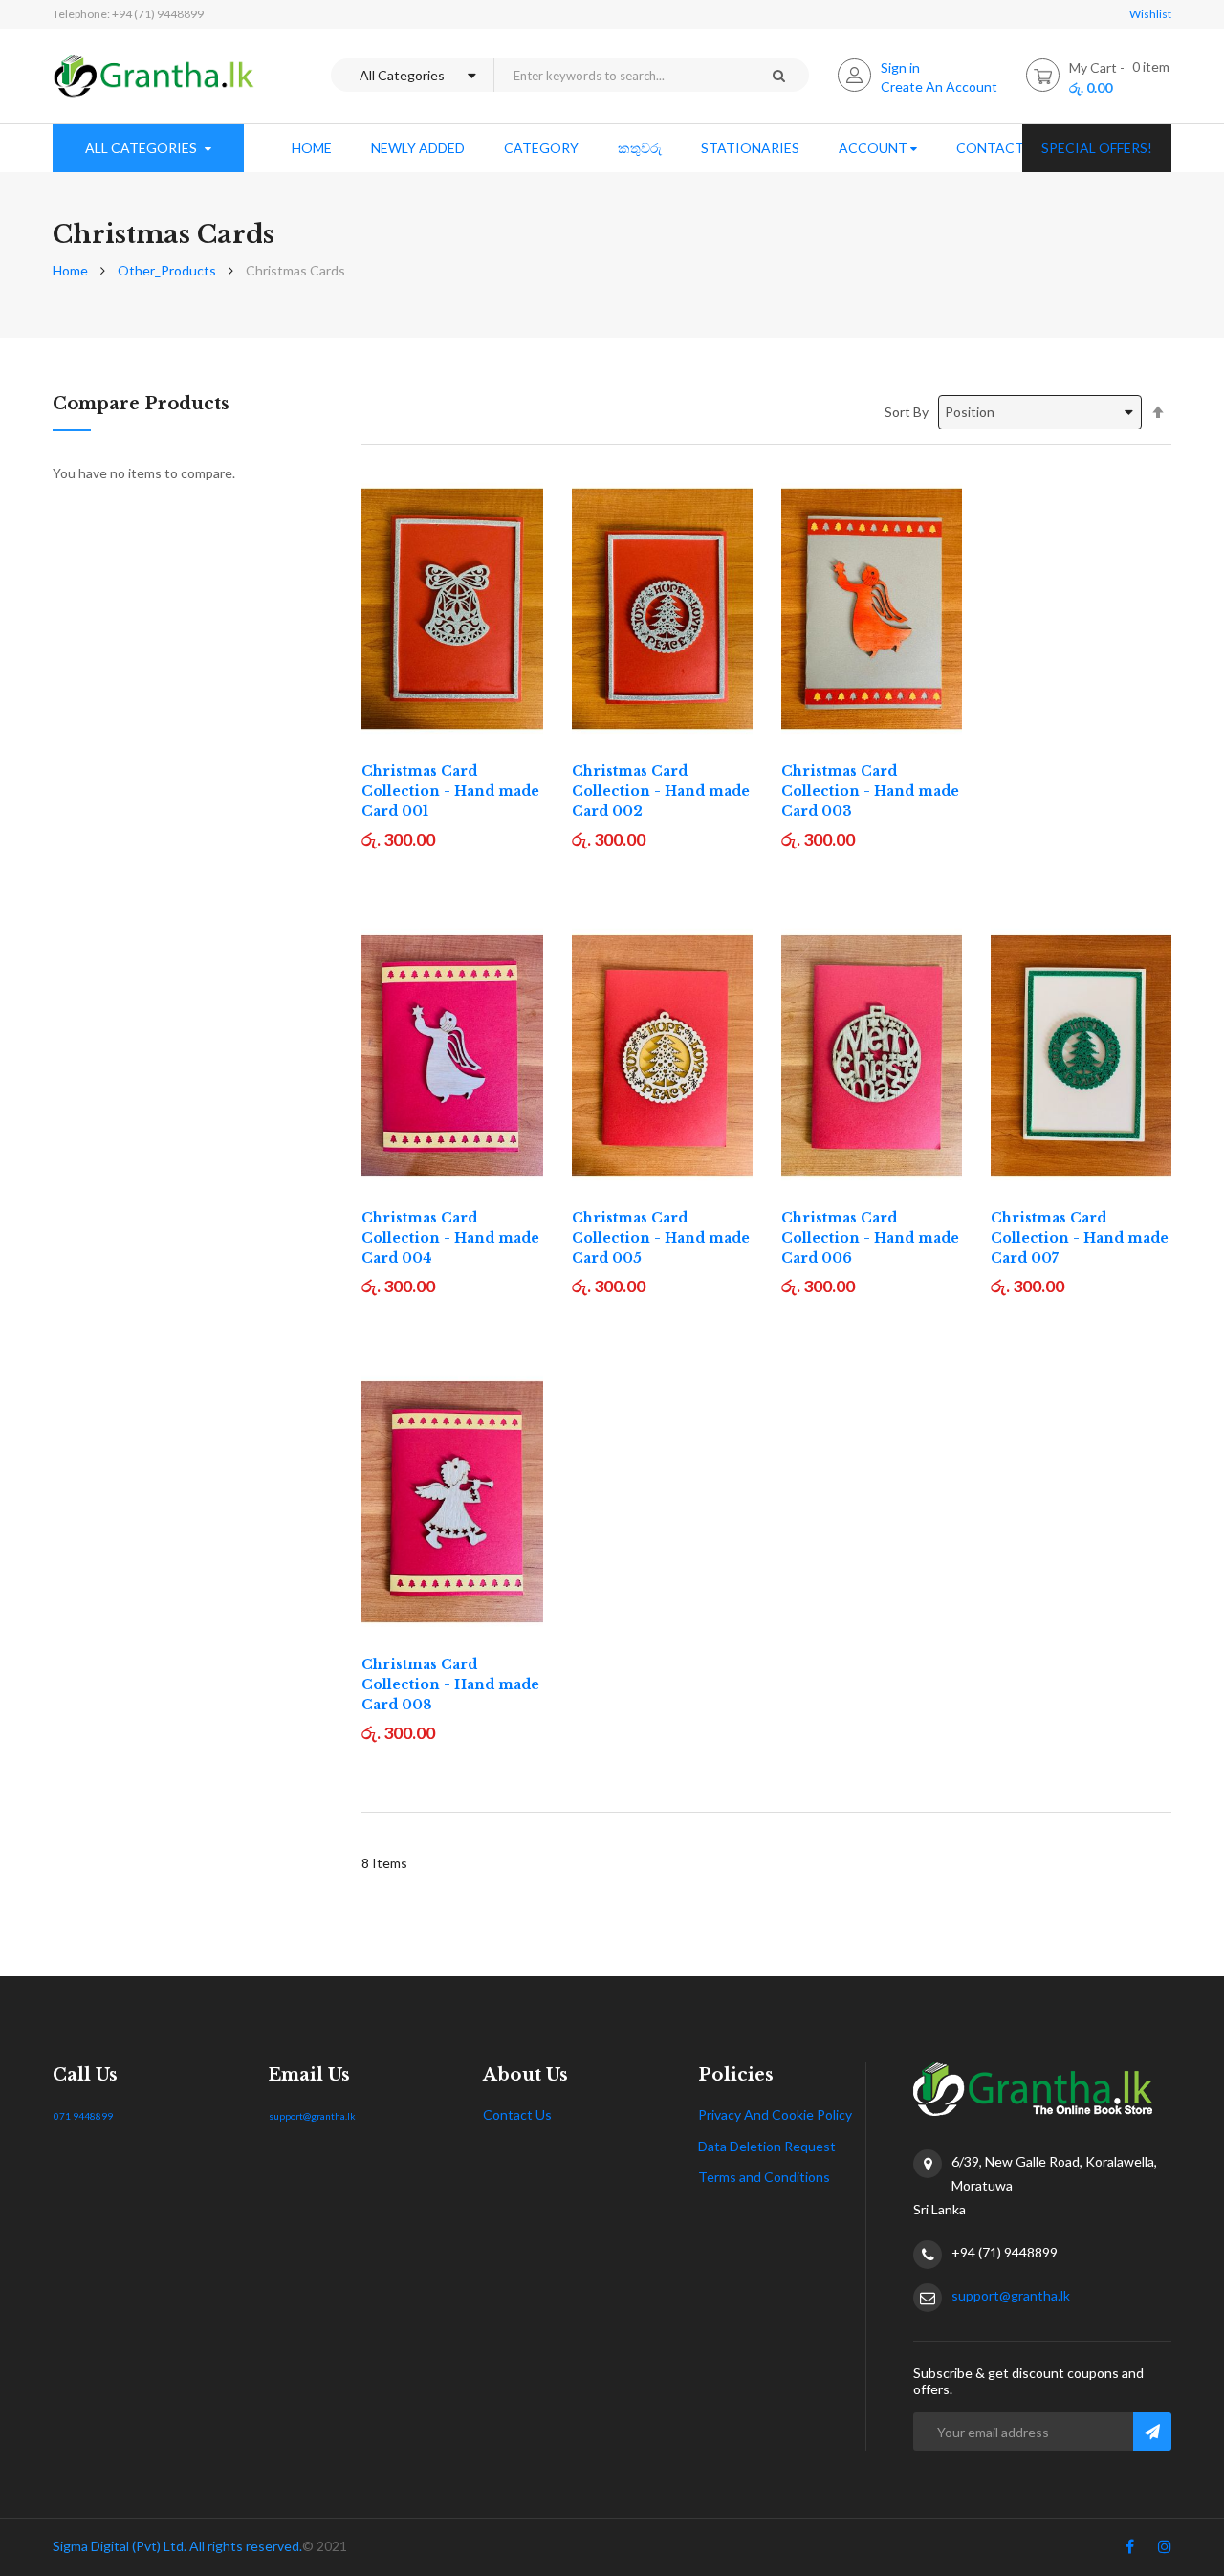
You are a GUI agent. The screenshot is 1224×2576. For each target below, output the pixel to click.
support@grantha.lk (312, 2116)
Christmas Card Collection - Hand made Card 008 (450, 1684)
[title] (1130, 2550)
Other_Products (167, 270)
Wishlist (1150, 14)
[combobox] (621, 75)
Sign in (900, 67)
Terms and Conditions (764, 2177)
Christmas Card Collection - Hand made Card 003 (870, 791)
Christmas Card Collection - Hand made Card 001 (450, 791)
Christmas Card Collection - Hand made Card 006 (870, 1238)
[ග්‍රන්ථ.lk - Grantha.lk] (154, 76)
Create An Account (939, 87)
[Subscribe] (1152, 2432)
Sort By (907, 412)
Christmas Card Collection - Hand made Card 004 (450, 1238)
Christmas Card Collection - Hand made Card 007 (1080, 1238)
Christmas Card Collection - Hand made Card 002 (661, 791)
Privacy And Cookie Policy (775, 2114)
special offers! (1097, 148)
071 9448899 (83, 2116)
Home (70, 270)
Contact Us (517, 2114)
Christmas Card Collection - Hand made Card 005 (661, 1238)
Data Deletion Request (767, 2146)
